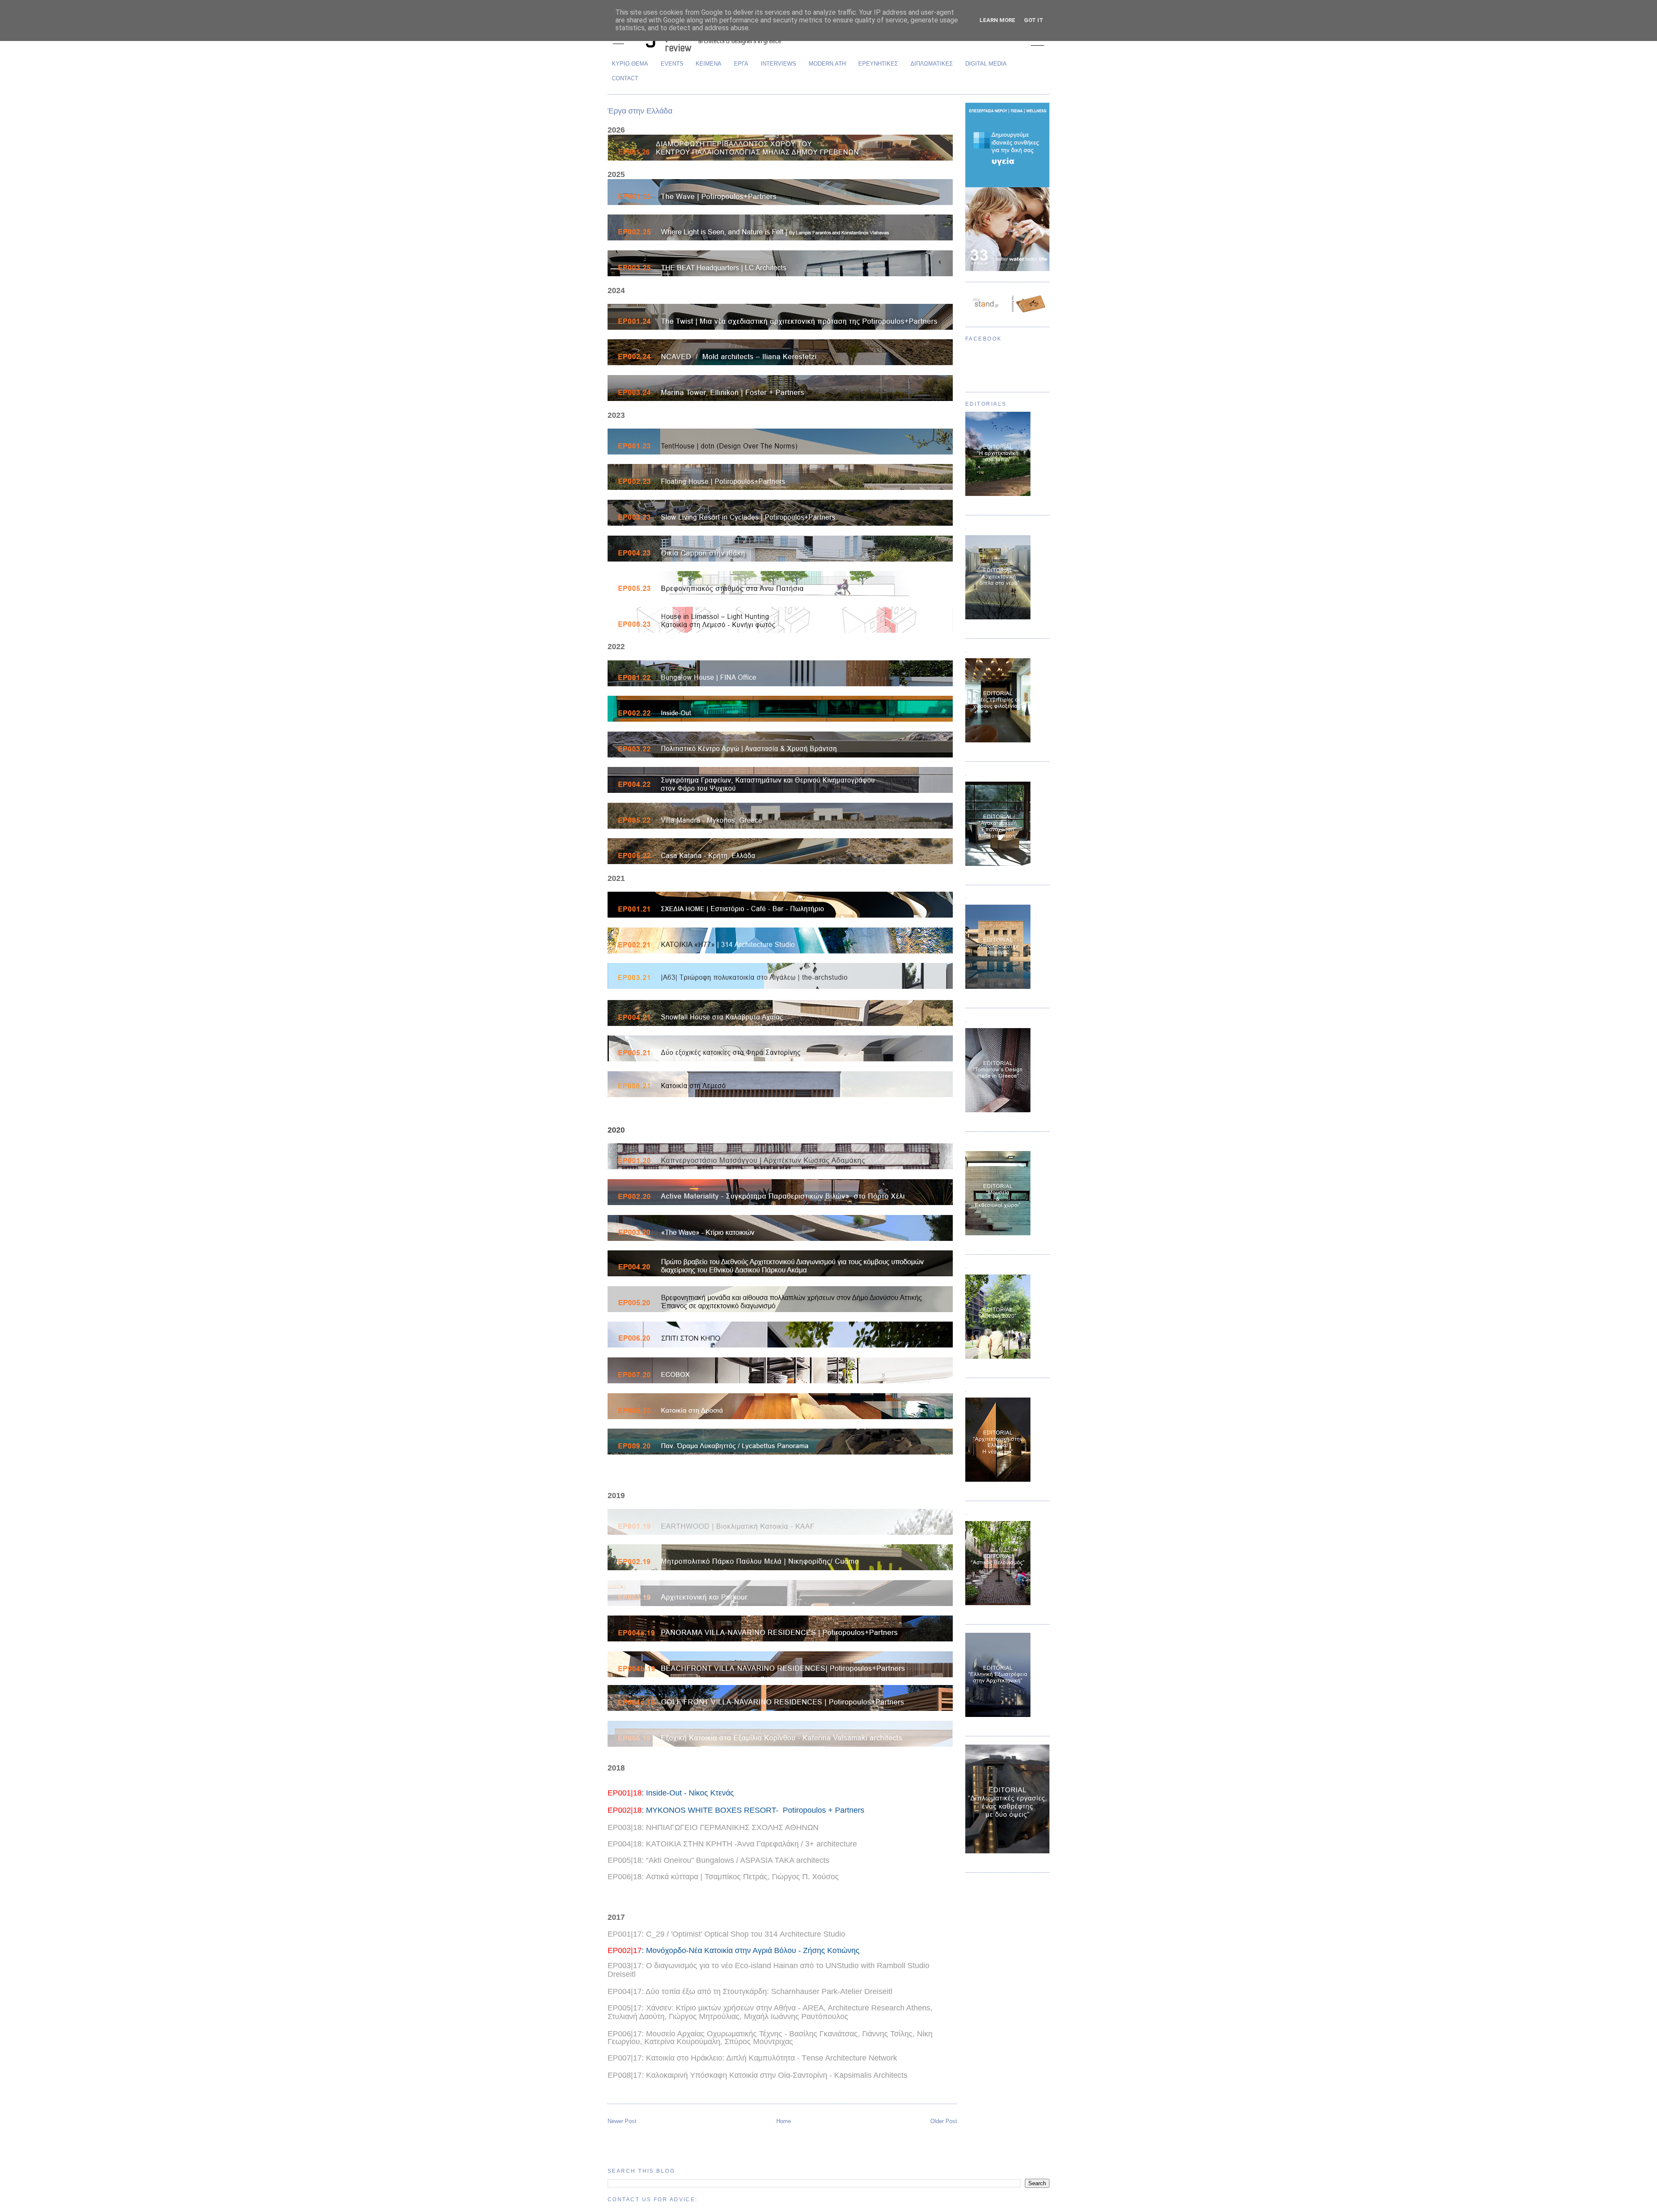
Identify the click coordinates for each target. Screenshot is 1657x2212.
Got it (1034, 20)
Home (784, 2121)
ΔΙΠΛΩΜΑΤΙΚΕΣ (932, 64)
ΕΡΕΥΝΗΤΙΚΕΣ (878, 64)
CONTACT (625, 78)
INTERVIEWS (778, 64)
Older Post (944, 2121)
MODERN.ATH (827, 64)
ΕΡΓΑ (741, 64)
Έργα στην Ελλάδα (640, 111)
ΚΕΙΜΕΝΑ (709, 64)
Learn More (997, 20)
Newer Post (622, 2121)
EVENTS (672, 64)
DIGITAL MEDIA (986, 64)
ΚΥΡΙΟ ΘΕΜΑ (630, 64)
